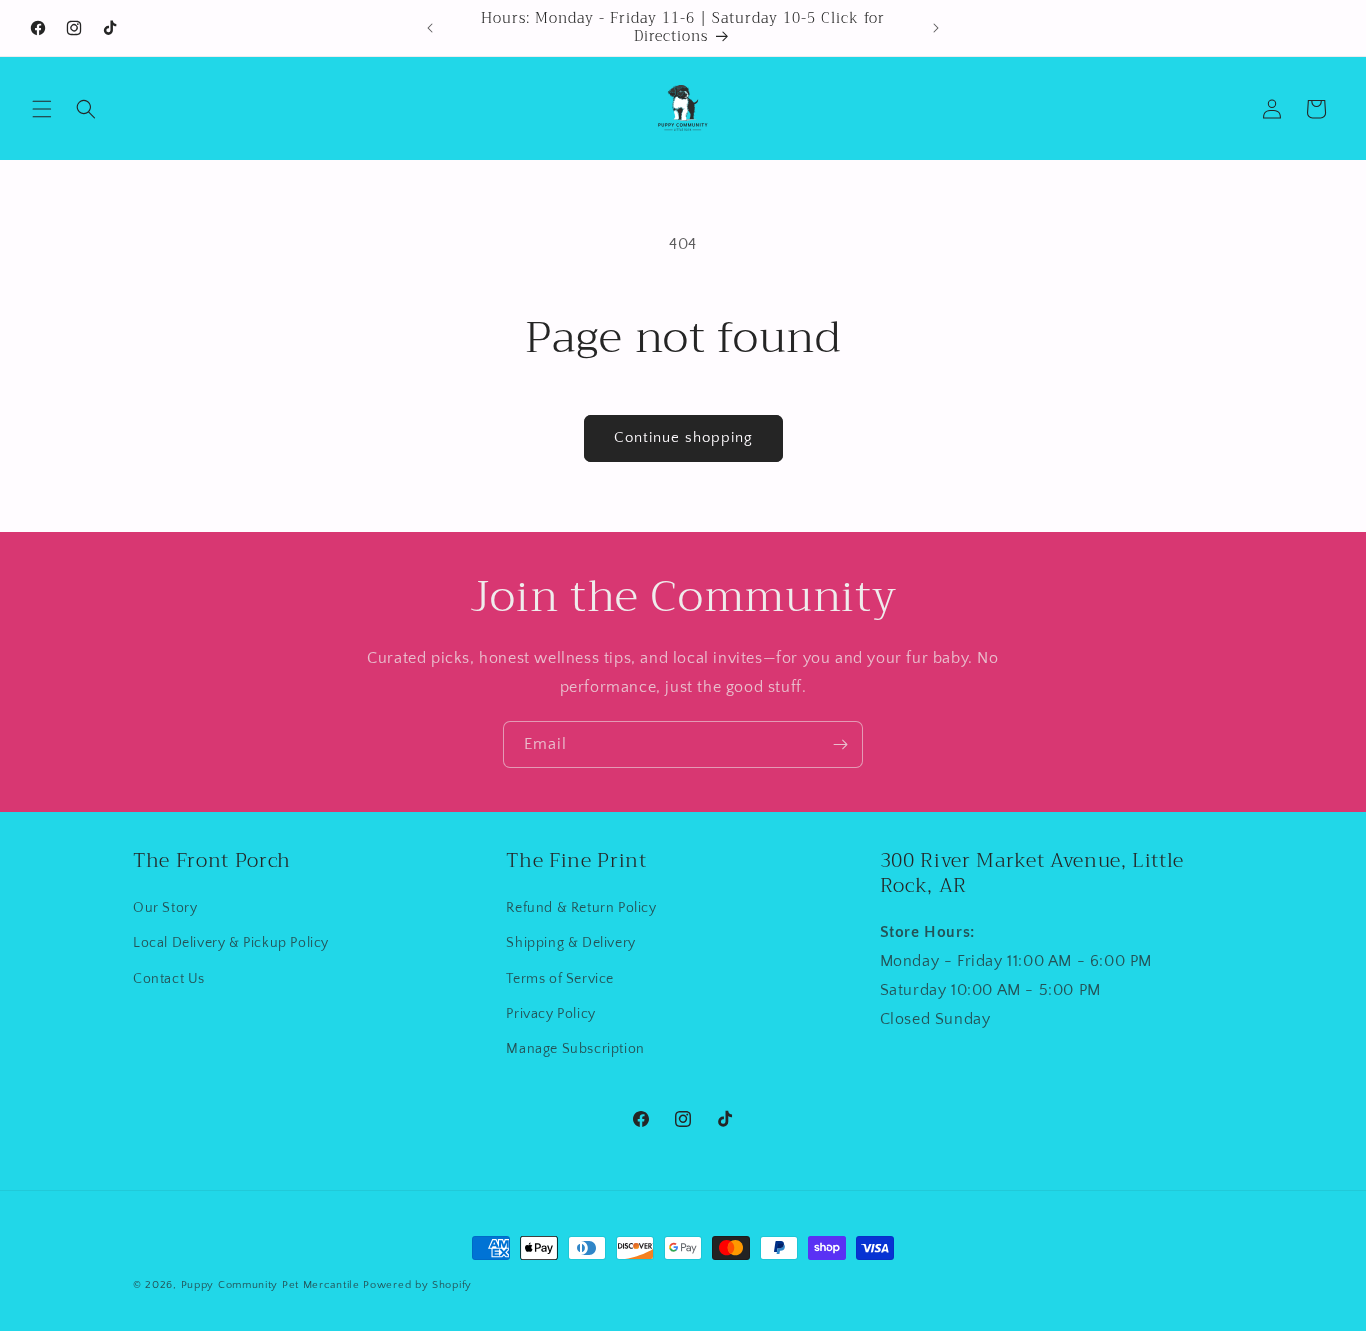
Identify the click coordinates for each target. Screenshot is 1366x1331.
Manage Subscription (575, 1049)
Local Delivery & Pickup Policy (231, 944)
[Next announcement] (936, 28)
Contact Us (169, 979)
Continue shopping (683, 437)
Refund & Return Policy (581, 909)
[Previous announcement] (430, 28)
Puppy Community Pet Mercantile (270, 1285)
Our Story (165, 909)
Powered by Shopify (417, 1285)
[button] (42, 109)
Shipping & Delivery (570, 944)
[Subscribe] (840, 744)
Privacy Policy (550, 1014)
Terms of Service (560, 979)
